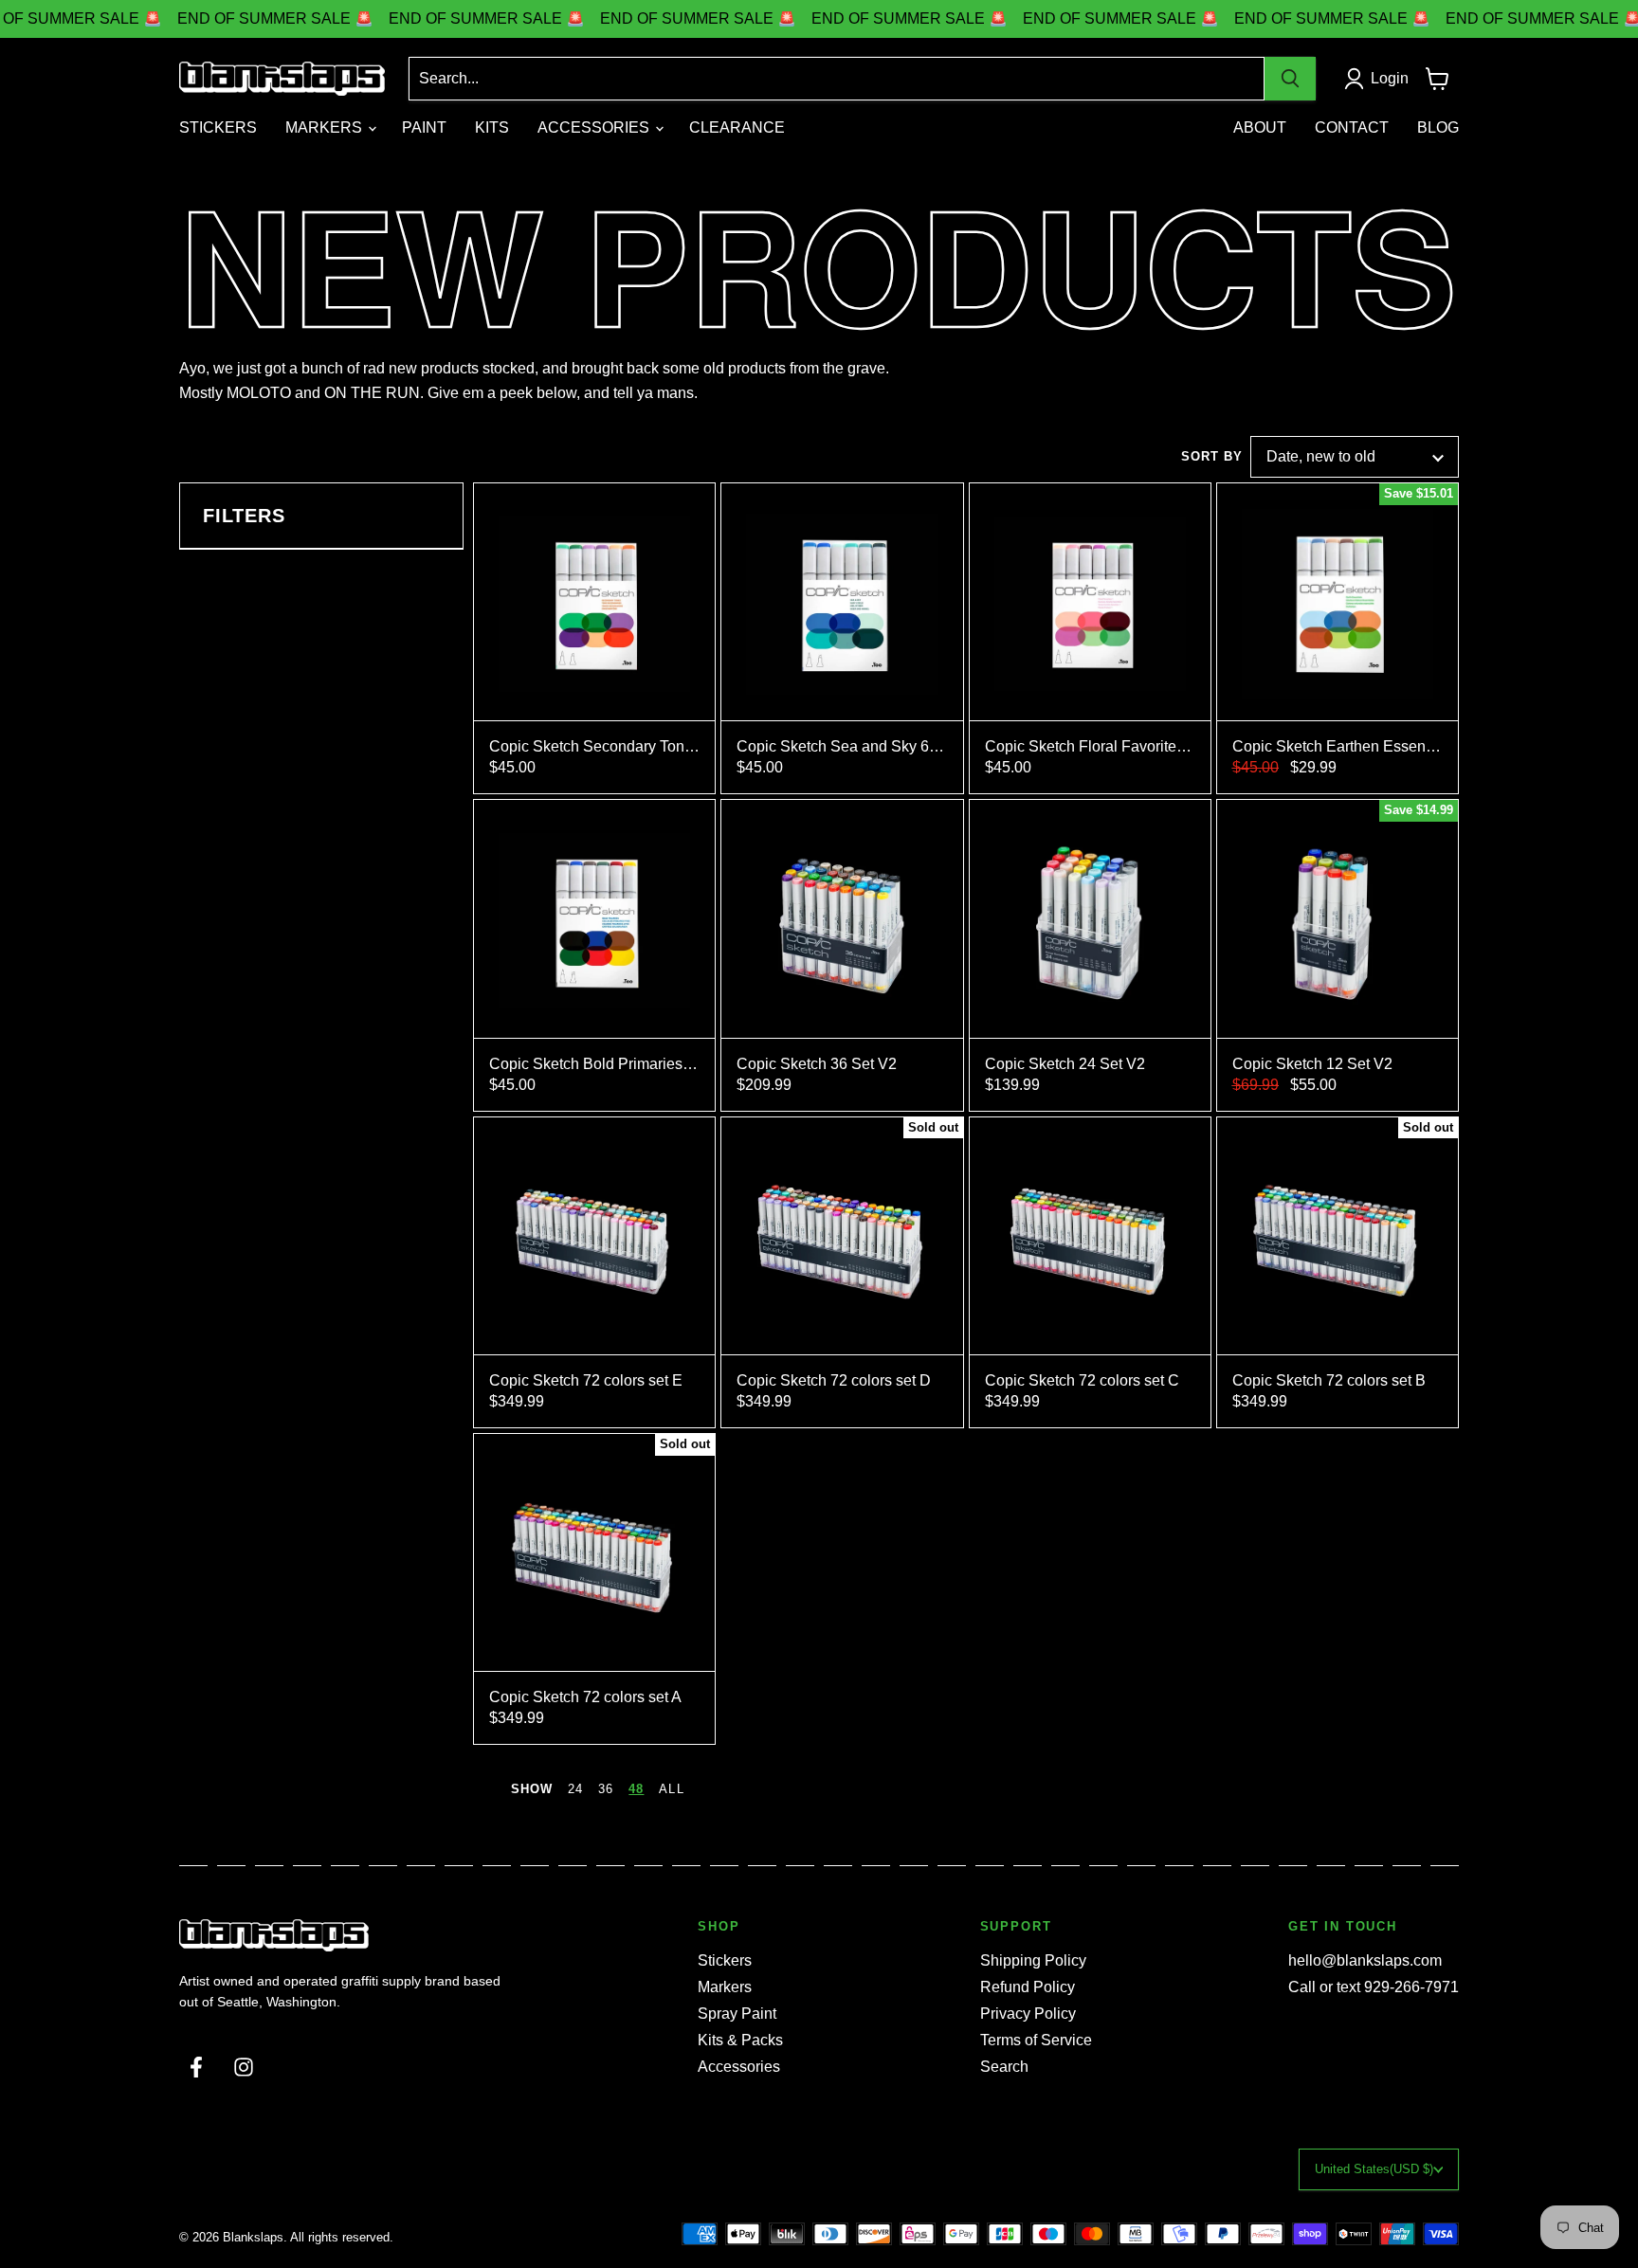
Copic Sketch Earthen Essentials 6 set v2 (1338, 746)
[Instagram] (244, 2067)
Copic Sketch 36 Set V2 (817, 1064)
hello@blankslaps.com (1365, 1960)
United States (1374, 2169)
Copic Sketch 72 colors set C (1082, 1380)
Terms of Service (1036, 2040)
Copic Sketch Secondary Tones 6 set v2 (594, 746)
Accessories (739, 2067)
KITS (492, 127)
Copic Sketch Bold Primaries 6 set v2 (594, 1064)
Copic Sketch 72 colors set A (585, 1697)
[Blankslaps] (340, 1935)
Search (1004, 2067)
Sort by (1212, 457)
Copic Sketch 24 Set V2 (1065, 1064)
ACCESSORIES (595, 127)
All (671, 1789)
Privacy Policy (1028, 2014)
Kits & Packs (740, 2040)
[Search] (1290, 79)
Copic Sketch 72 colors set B (1329, 1380)
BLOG (1438, 127)
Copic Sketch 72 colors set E (586, 1380)
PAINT (424, 127)
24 (575, 1789)
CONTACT (1352, 127)
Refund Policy (1028, 1987)
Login (1390, 78)
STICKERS (218, 127)
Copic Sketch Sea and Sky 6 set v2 (842, 746)
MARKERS (326, 127)
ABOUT (1260, 127)
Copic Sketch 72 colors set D (834, 1380)
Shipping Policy (1033, 1960)
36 (606, 1789)
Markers (725, 1987)
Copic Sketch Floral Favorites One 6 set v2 (1090, 746)
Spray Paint (737, 2014)
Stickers (725, 1960)
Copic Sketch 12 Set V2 (1312, 1064)
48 (636, 1789)
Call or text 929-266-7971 (1374, 1987)
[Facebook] (196, 2067)
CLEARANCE (737, 127)
